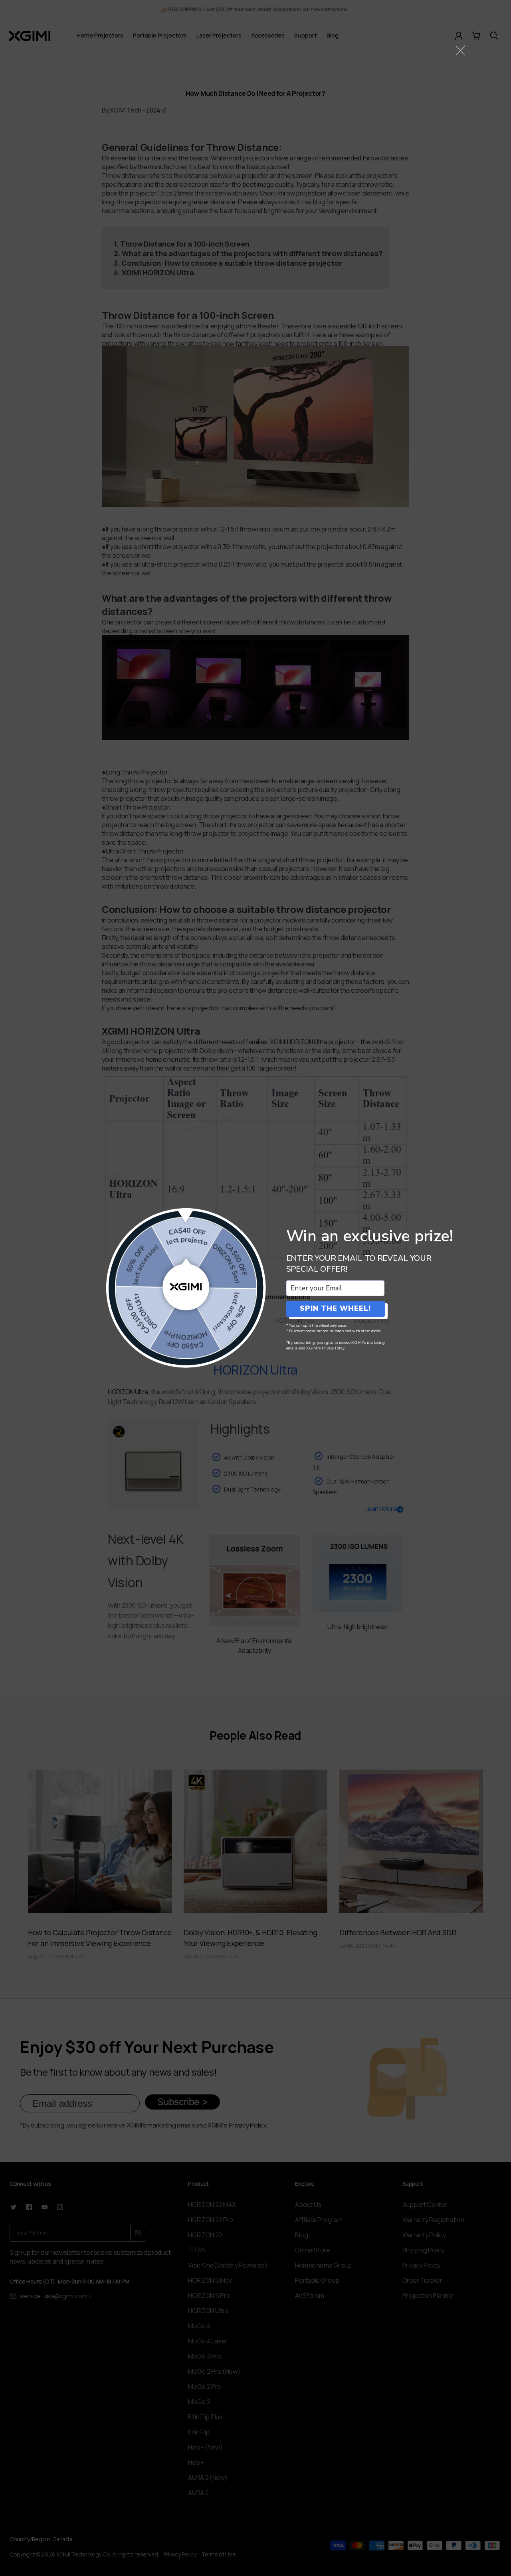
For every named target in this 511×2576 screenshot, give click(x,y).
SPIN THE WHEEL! (335, 1308)
